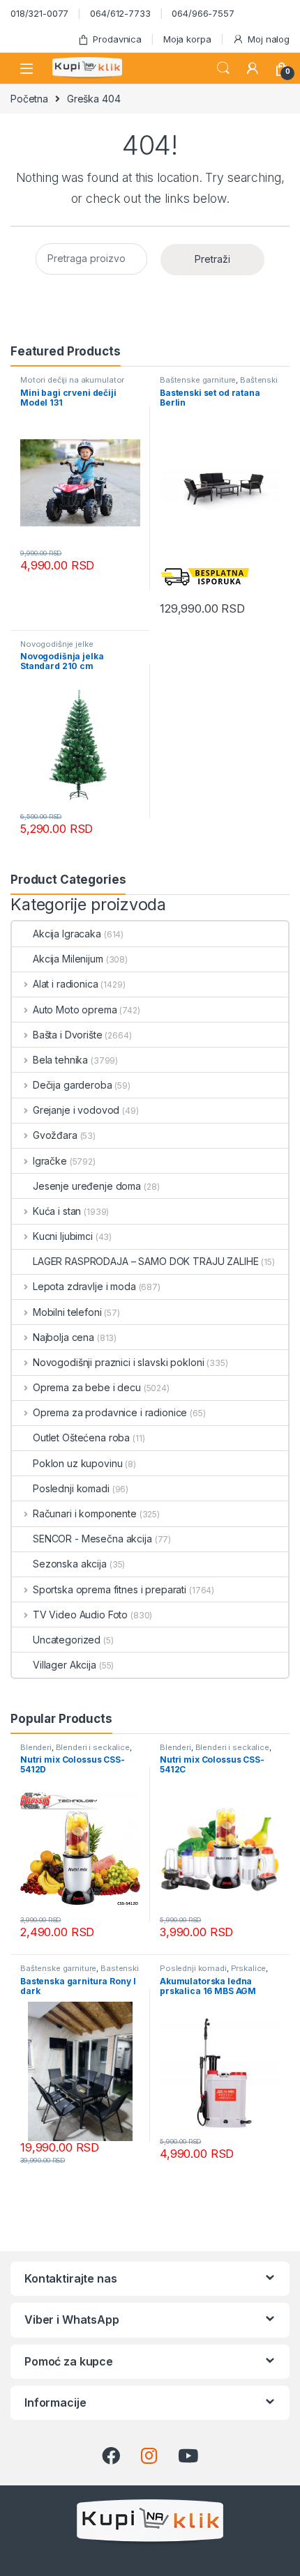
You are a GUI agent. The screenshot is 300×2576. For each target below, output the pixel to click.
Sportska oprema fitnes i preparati (110, 1589)
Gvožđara (55, 1135)
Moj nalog (269, 39)
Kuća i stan (57, 1211)
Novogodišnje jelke (57, 644)
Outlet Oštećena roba (81, 1437)
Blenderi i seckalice (93, 1747)
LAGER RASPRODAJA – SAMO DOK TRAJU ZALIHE (145, 1261)
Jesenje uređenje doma (87, 1186)
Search (223, 68)
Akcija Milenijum (68, 959)
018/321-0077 (39, 13)
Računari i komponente (85, 1513)
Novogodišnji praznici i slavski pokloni (118, 1362)
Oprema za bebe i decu (87, 1387)
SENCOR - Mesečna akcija (92, 1539)
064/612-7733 (120, 13)
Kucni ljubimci (63, 1236)
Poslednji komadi (71, 1488)
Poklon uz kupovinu (77, 1463)
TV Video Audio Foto (80, 1615)
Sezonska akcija (70, 1564)
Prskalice (249, 1968)
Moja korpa (187, 39)
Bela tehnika (60, 1060)
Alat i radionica (66, 984)
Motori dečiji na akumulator (72, 380)
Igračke (50, 1161)
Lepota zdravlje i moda (84, 1286)
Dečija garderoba (73, 1085)
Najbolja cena (63, 1337)
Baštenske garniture (198, 380)
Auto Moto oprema (75, 1010)
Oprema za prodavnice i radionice (110, 1412)
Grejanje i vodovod (76, 1110)
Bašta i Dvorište (68, 1035)
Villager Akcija (65, 1665)
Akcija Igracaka (67, 934)
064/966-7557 (203, 13)
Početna (29, 99)
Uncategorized (67, 1640)
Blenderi (36, 1747)
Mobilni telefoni (67, 1312)
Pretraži (212, 259)
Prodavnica (117, 39)
